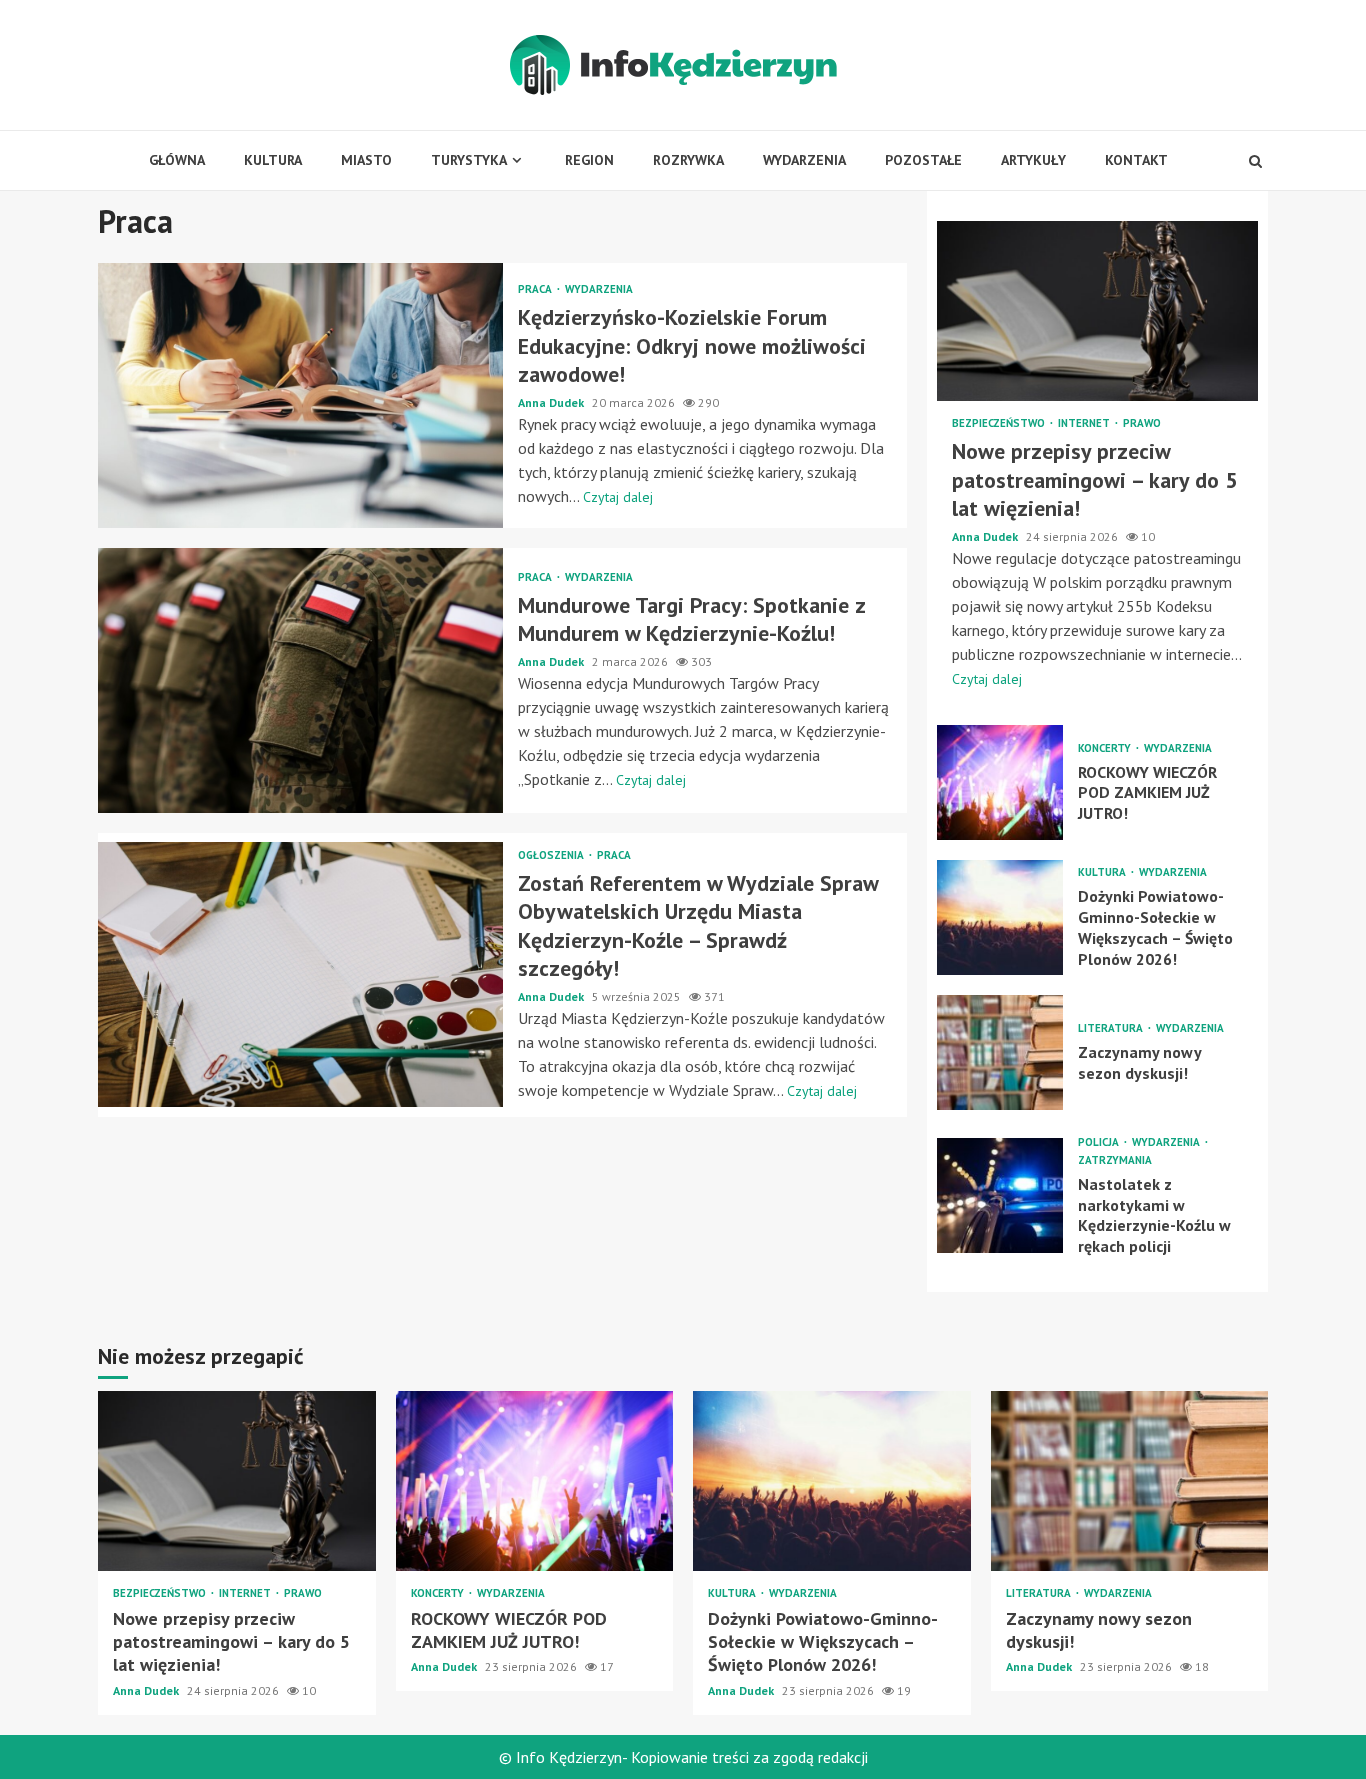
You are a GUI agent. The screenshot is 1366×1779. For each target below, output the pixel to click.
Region (589, 160)
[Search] (1255, 161)
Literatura (1112, 1028)
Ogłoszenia (552, 855)
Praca (536, 289)
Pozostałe (923, 160)
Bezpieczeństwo (1000, 423)
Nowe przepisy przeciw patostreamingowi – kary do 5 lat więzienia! (1097, 311)
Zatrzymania (1115, 1160)
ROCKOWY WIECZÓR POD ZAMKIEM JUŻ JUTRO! (1000, 782)
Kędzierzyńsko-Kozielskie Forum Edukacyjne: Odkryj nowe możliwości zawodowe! (300, 395)
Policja (1100, 1142)
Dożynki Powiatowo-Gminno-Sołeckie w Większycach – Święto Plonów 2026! (1000, 917)
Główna (177, 160)
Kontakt (1136, 160)
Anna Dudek (552, 402)
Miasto (366, 160)
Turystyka (469, 160)
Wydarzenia (804, 160)
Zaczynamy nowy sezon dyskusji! (1000, 1052)
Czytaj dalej (618, 497)
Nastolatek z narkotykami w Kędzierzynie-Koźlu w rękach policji (1000, 1195)
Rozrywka (688, 160)
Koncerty (1106, 748)
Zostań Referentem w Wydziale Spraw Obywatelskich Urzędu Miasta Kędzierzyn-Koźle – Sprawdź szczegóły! (300, 974)
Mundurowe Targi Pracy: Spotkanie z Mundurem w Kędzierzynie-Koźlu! (300, 680)
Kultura (273, 160)
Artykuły (1033, 160)
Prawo (1142, 423)
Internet (1085, 423)
